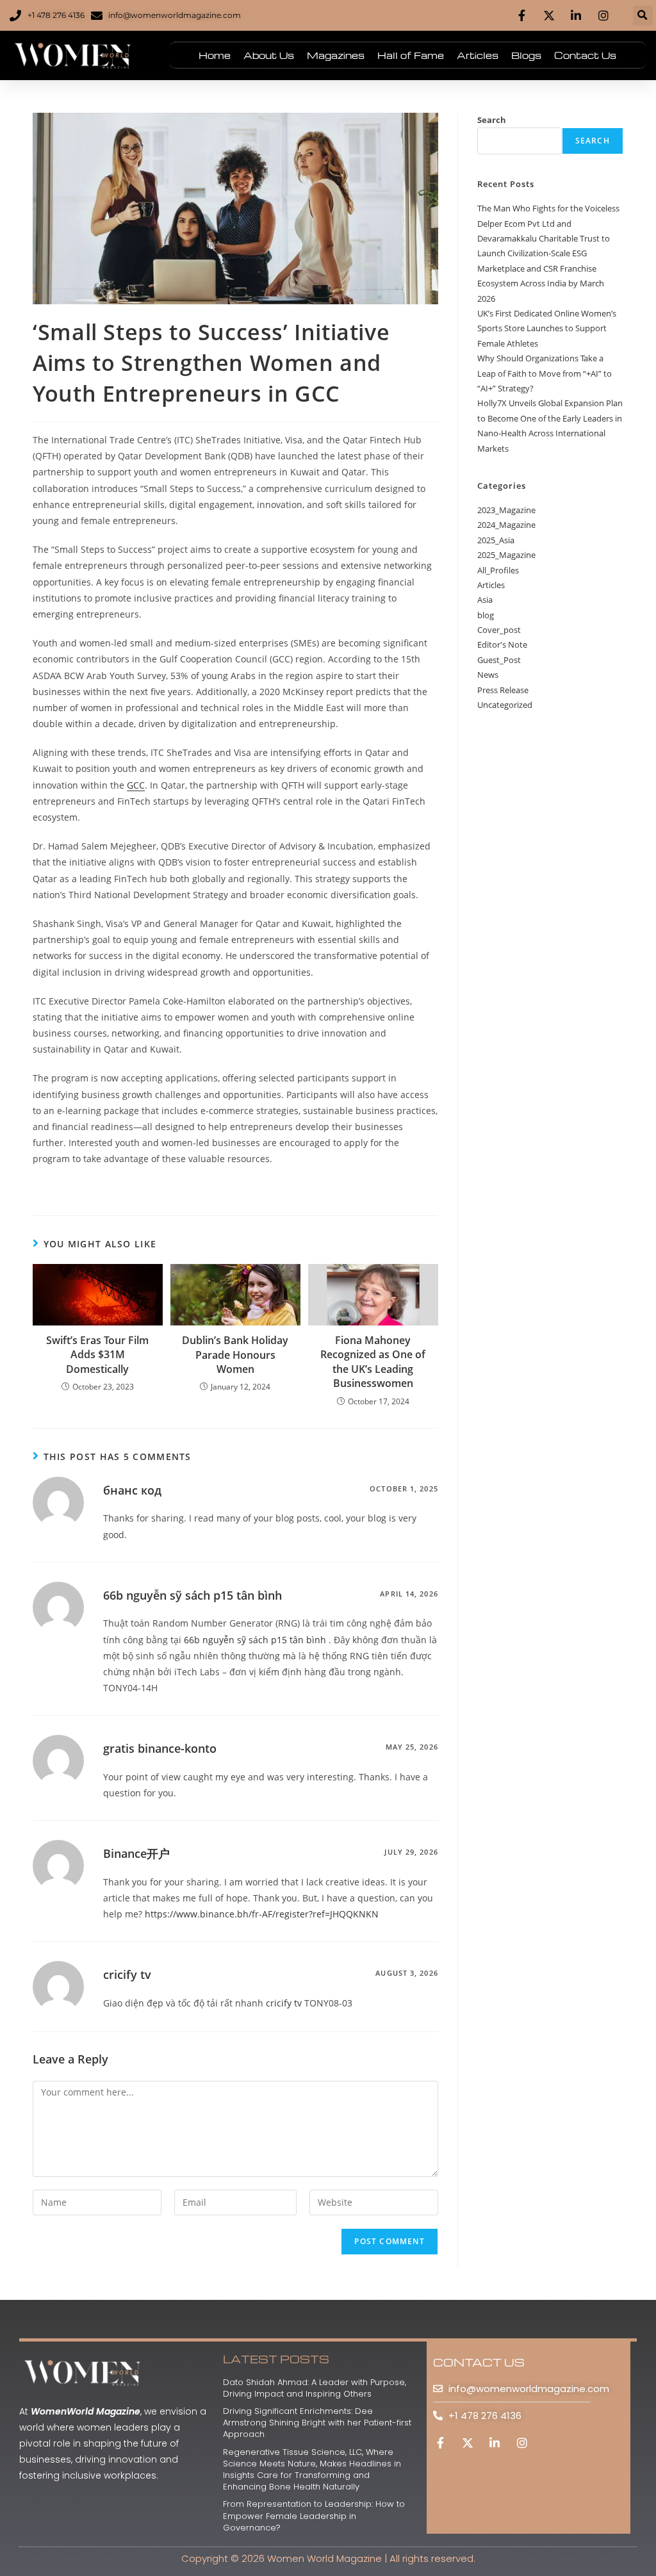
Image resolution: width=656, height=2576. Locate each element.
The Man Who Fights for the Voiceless (548, 208)
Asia (485, 600)
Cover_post (499, 630)
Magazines (336, 55)
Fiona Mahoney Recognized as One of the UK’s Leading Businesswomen (373, 1362)
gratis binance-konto (160, 1748)
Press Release (503, 690)
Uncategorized (505, 705)
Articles (478, 55)
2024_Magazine (506, 525)
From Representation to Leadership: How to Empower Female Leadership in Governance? (314, 2515)
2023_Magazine (506, 510)
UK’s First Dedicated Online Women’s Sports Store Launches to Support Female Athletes (547, 328)
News (488, 675)
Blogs (526, 55)
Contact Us (585, 55)
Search (492, 120)
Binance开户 (136, 1853)
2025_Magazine (506, 555)
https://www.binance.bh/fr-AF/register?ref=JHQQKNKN (262, 1914)
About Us (269, 55)
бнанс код (132, 1490)
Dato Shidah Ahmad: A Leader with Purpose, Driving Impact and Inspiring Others (315, 2388)
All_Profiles (498, 570)
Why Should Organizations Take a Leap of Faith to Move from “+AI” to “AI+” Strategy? (545, 373)
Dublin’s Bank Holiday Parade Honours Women (235, 1355)
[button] (643, 16)
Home (215, 55)
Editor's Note (502, 644)
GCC (136, 785)
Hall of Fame (411, 55)
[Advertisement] (550, 930)
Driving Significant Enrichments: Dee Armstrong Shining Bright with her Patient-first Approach (317, 2423)
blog (486, 615)
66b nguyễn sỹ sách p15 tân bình (193, 1595)
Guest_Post (499, 660)
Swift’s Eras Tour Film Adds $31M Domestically (97, 1355)
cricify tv (127, 1974)
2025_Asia (496, 540)
